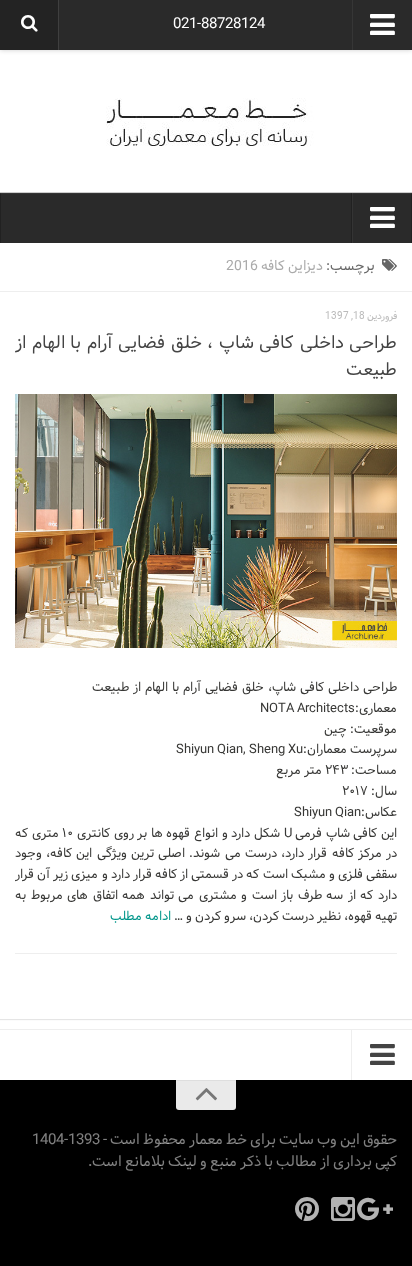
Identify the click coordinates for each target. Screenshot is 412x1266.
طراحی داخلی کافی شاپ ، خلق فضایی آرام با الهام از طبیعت (206, 357)
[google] (379, 1209)
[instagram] (343, 1209)
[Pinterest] (307, 1209)
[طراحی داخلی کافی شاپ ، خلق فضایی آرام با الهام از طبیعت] (206, 521)
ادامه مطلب (140, 917)
